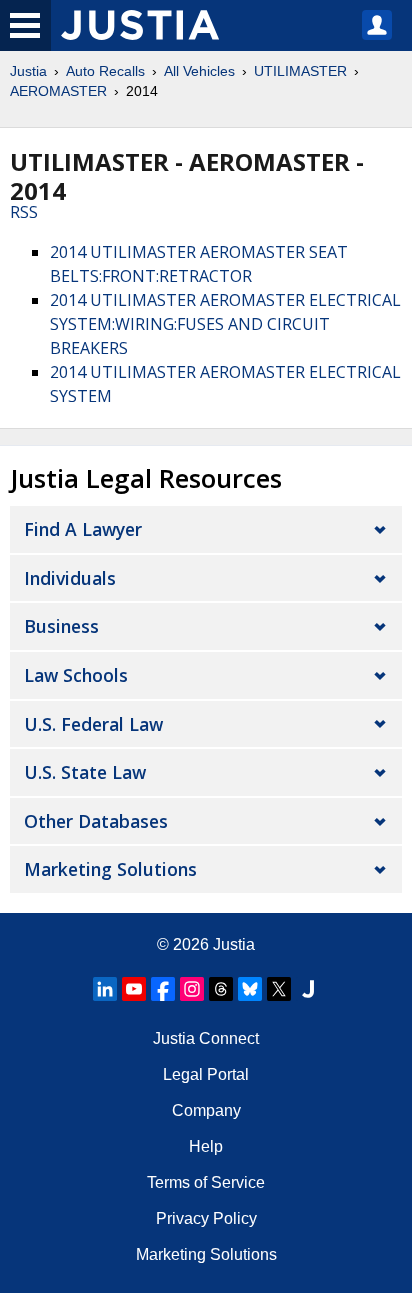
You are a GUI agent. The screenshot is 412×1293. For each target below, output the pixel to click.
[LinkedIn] (105, 989)
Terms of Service (206, 1182)
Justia (28, 71)
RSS (24, 212)
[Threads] (221, 989)
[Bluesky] (250, 989)
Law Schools (76, 675)
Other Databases (96, 821)
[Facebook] (163, 989)
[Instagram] (192, 989)
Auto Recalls (105, 71)
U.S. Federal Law (93, 724)
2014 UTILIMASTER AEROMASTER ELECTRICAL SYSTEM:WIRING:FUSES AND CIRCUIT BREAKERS (225, 324)
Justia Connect (206, 1038)
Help (206, 1146)
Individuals (70, 578)
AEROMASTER (58, 91)
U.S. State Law (85, 772)
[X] (279, 989)
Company (206, 1110)
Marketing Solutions (110, 869)
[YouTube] (134, 989)
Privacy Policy (206, 1218)
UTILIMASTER (300, 71)
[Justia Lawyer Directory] (308, 989)
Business (61, 626)
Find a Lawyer (83, 529)
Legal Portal (206, 1074)
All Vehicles (199, 71)
